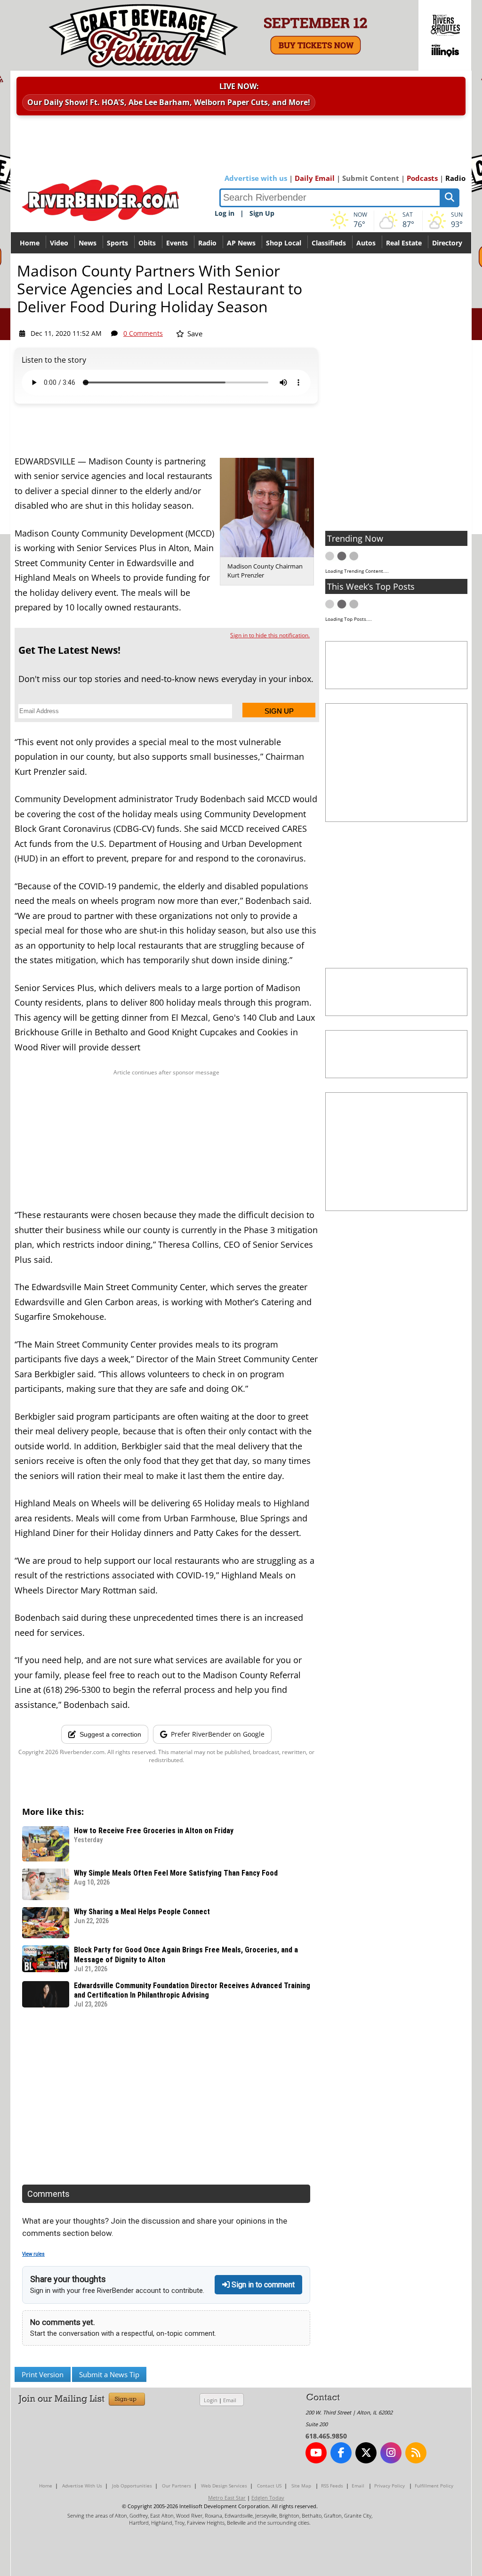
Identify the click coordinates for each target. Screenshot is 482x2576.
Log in (225, 213)
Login (211, 2400)
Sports (117, 243)
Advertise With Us (82, 2486)
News (88, 243)
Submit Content (371, 178)
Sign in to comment (262, 2285)
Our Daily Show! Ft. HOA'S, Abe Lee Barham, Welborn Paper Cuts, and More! (169, 102)
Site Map (301, 2486)
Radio (455, 178)
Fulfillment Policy (434, 2486)
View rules (33, 2254)
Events (177, 243)
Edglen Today (268, 2498)
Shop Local (284, 243)
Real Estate (404, 243)
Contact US (269, 2486)
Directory (447, 243)
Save (194, 333)
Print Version (43, 2374)
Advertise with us (256, 178)
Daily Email (315, 178)
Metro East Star (227, 2498)
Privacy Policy (390, 2486)
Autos (366, 243)
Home (30, 243)
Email (230, 2400)
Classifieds (329, 243)
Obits (147, 243)
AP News (241, 243)
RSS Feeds (332, 2486)
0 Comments (143, 333)
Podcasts (422, 178)
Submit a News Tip (109, 2374)
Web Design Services (224, 2486)
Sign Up (262, 213)
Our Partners (177, 2486)
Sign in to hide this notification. (270, 635)
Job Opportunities (132, 2486)
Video (59, 243)
